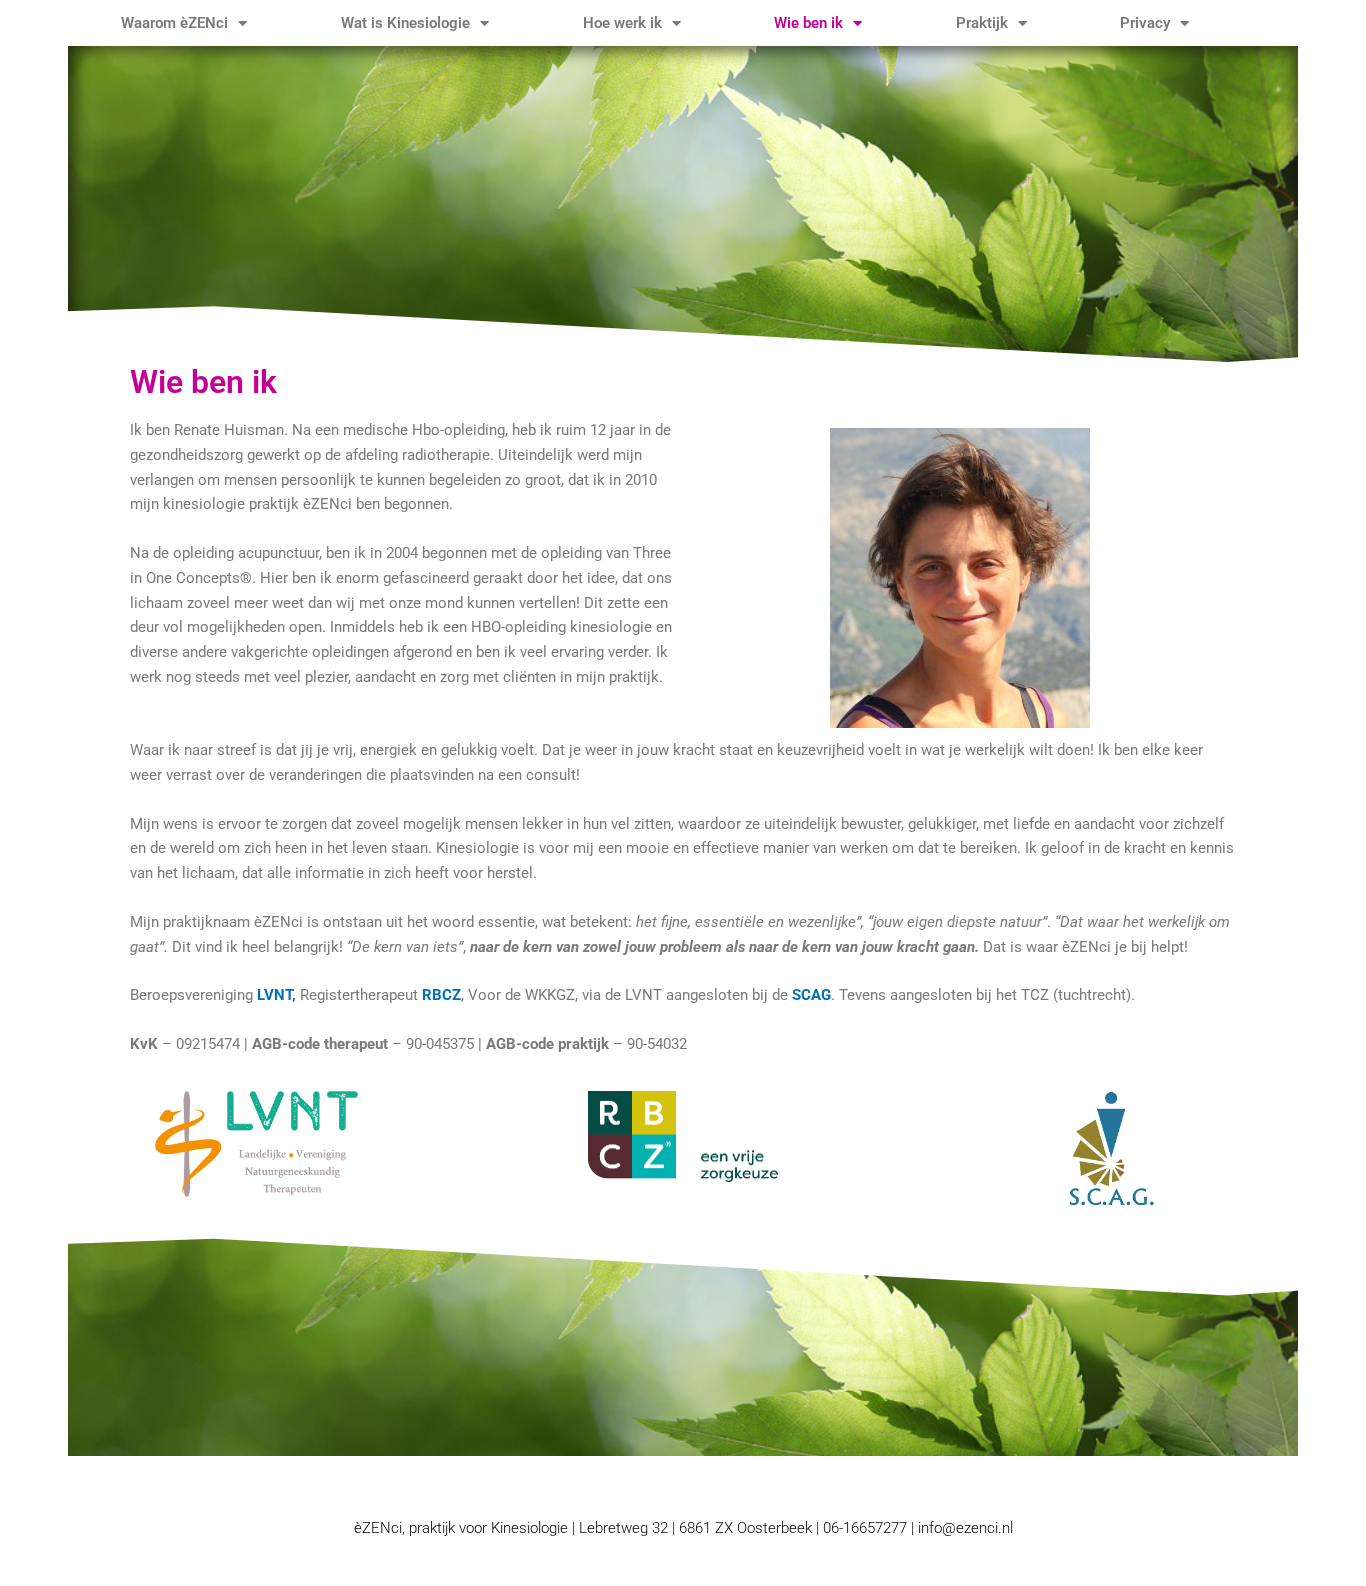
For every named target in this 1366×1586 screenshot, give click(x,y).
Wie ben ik (808, 23)
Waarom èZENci (174, 23)
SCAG (811, 995)
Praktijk (982, 23)
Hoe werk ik (622, 23)
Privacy (1145, 23)
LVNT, (278, 995)
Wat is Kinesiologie (405, 23)
